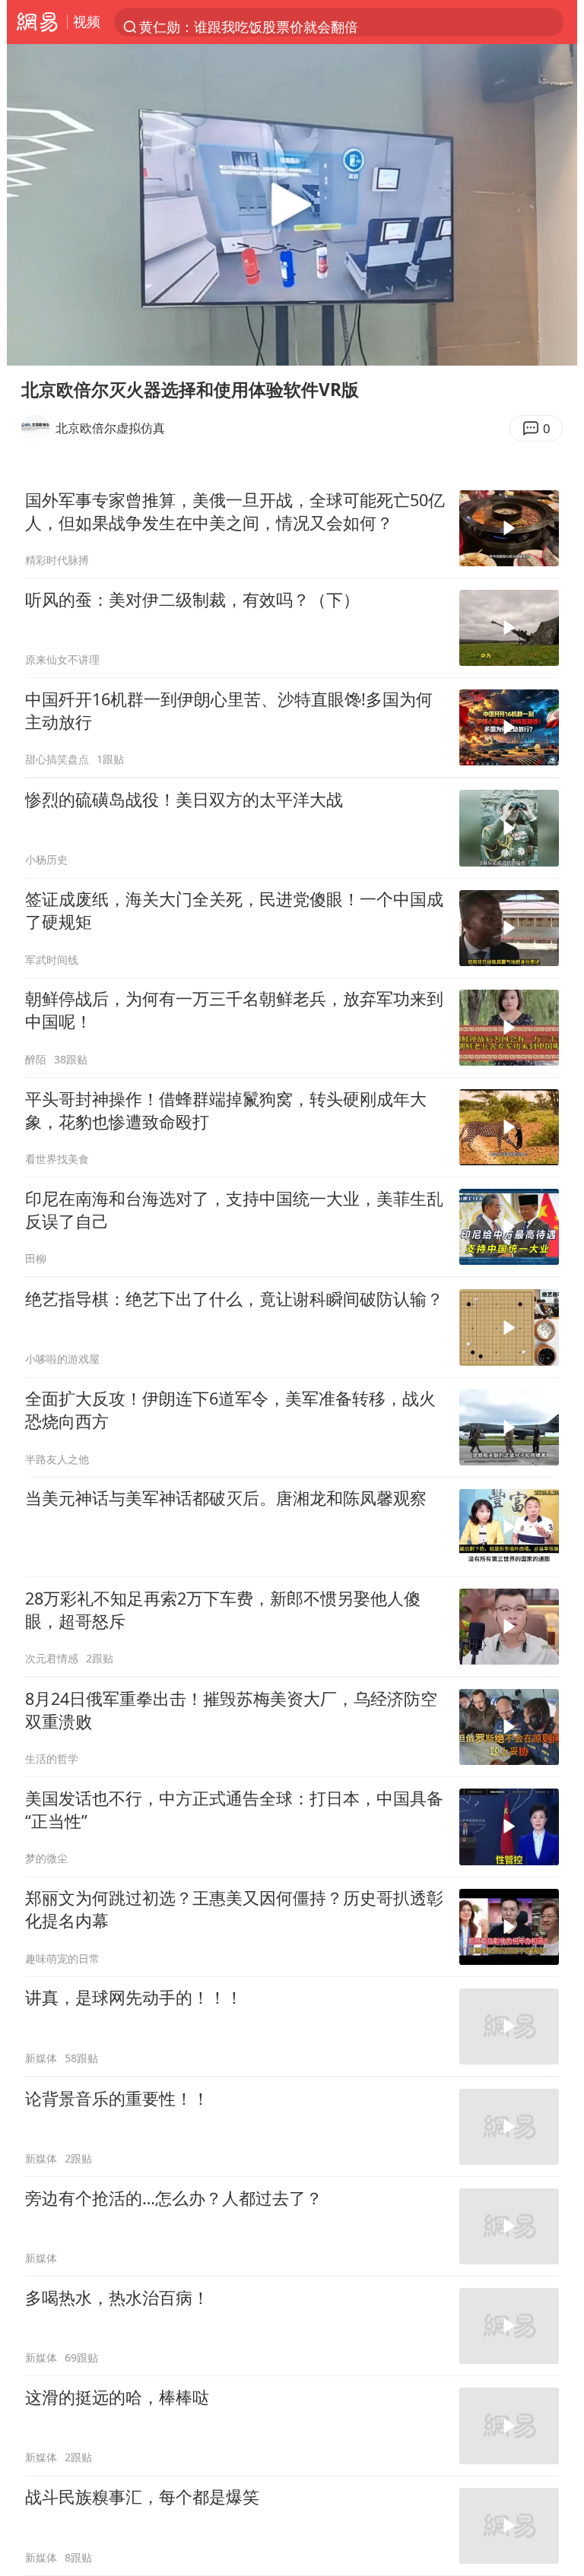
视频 (87, 21)
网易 (37, 22)
